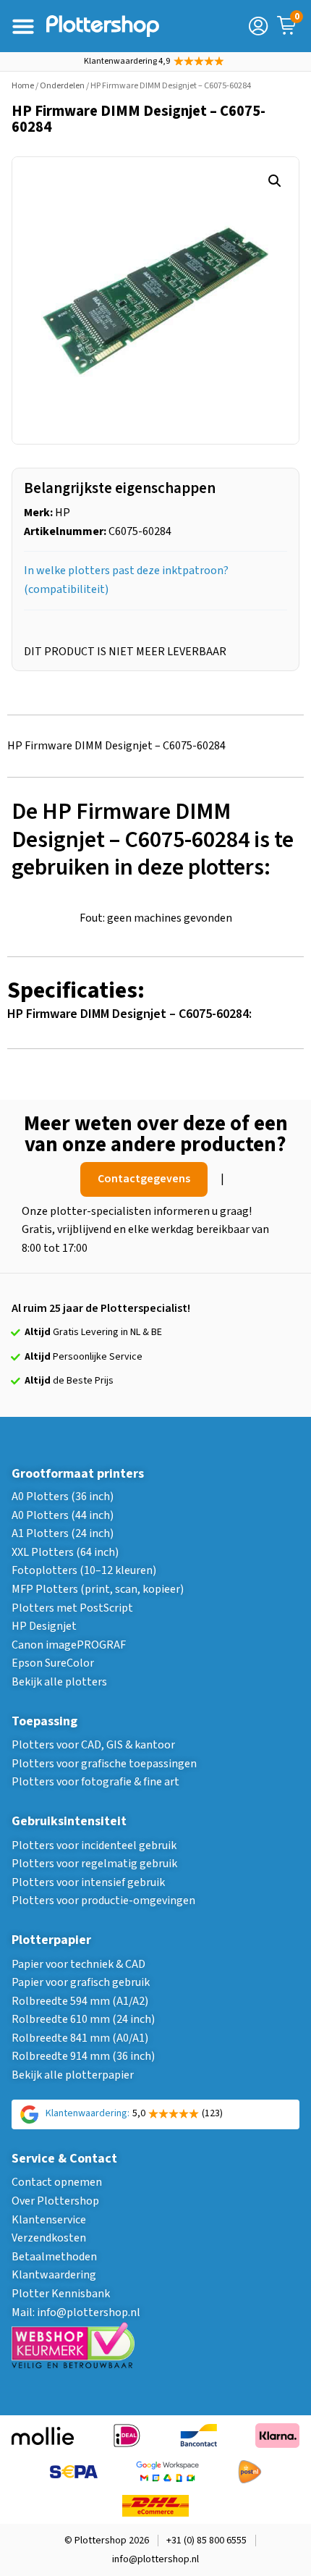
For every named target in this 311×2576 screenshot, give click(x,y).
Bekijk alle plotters (59, 1682)
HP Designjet (44, 1626)
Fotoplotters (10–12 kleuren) (84, 1570)
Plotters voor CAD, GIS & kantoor (93, 1745)
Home (23, 86)
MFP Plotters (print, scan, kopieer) (98, 1589)
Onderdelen (62, 86)
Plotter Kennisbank (61, 2294)
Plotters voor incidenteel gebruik (94, 1845)
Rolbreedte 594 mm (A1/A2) (80, 2001)
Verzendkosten (49, 2238)
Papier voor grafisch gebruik (81, 1982)
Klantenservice (49, 2220)
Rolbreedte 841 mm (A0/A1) (80, 2038)
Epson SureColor (53, 1663)
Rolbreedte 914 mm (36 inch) (83, 2056)
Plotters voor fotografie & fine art (95, 1782)
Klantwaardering (54, 2275)
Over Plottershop (55, 2201)
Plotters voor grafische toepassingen (104, 1764)
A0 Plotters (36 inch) (63, 1497)
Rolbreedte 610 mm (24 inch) (83, 2019)
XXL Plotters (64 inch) (65, 1552)
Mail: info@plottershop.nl (76, 2312)
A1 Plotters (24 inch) (63, 1533)
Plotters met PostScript (72, 1608)
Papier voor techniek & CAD (78, 1964)
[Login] (258, 26)
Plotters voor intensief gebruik (88, 1882)
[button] (275, 181)
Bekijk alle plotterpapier (73, 2075)
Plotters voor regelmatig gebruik (94, 1864)
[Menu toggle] (23, 26)
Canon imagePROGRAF (69, 1645)
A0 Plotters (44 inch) (63, 1515)
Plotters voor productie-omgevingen (103, 1901)
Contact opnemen (57, 2182)
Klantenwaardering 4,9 (127, 61)
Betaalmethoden (54, 2257)
